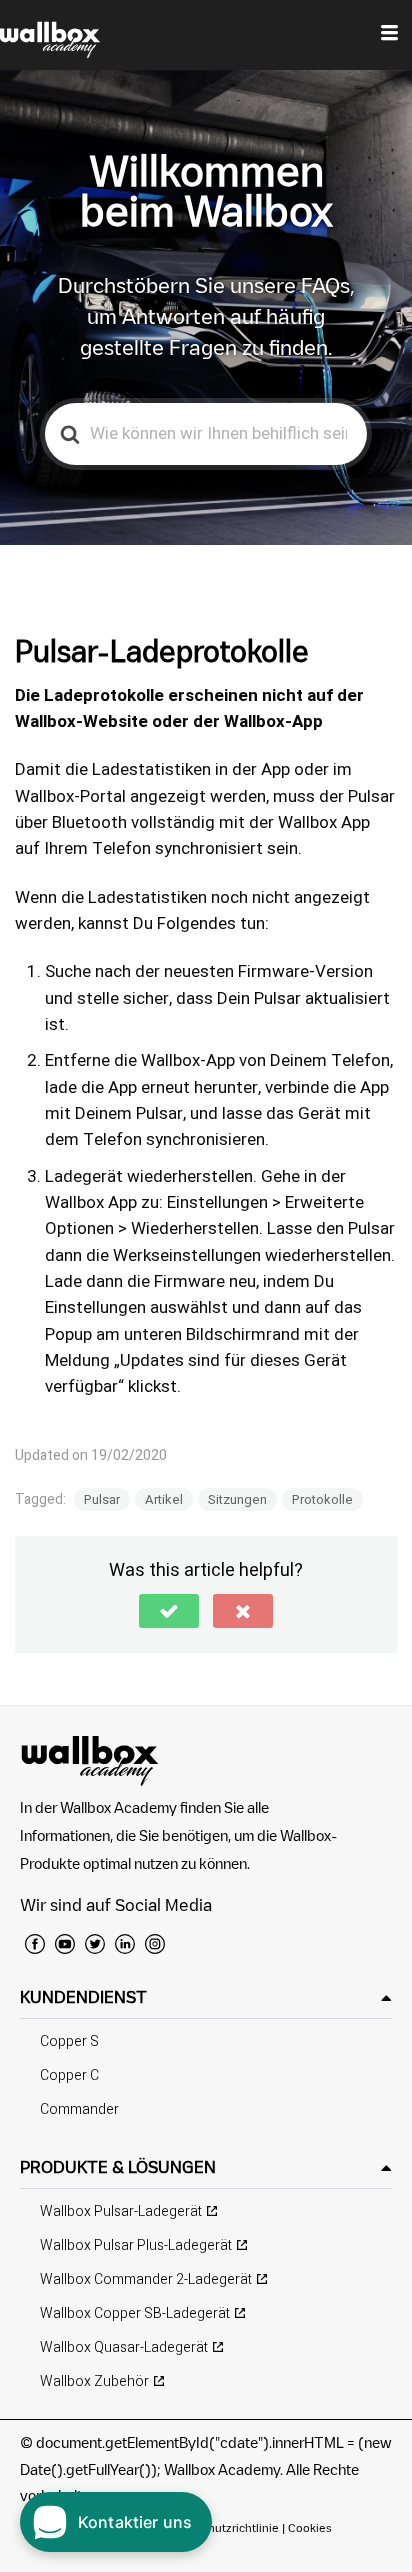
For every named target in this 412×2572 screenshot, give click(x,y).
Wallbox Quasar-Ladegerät (124, 2347)
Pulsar (102, 1499)
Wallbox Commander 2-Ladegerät (146, 2279)
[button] (169, 1611)
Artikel (164, 1499)
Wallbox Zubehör (94, 2381)
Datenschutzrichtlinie (221, 2527)
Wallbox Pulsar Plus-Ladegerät (136, 2245)
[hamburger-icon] (389, 35)
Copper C (69, 2075)
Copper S (69, 2041)
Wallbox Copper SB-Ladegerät (135, 2313)
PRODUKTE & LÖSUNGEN (118, 2167)
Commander (79, 2109)
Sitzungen (237, 1499)
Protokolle (322, 1499)
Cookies (310, 2527)
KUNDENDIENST (83, 1997)
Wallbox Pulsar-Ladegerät (121, 2211)
